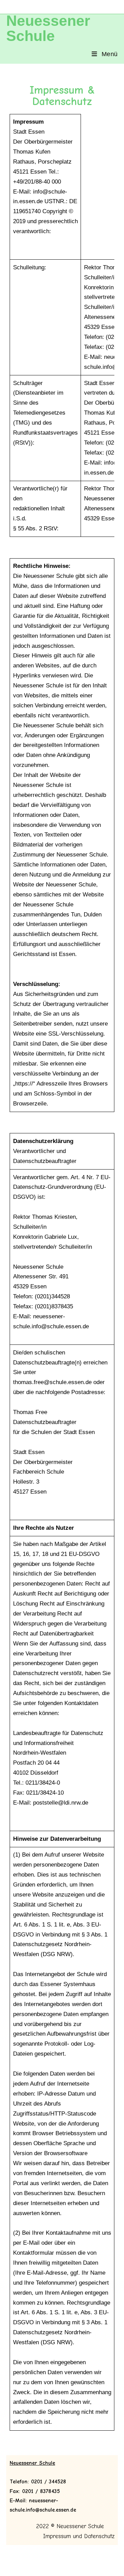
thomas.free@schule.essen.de (52, 1382)
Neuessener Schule (48, 28)
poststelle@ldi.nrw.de (61, 1803)
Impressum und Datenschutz (77, 2536)
